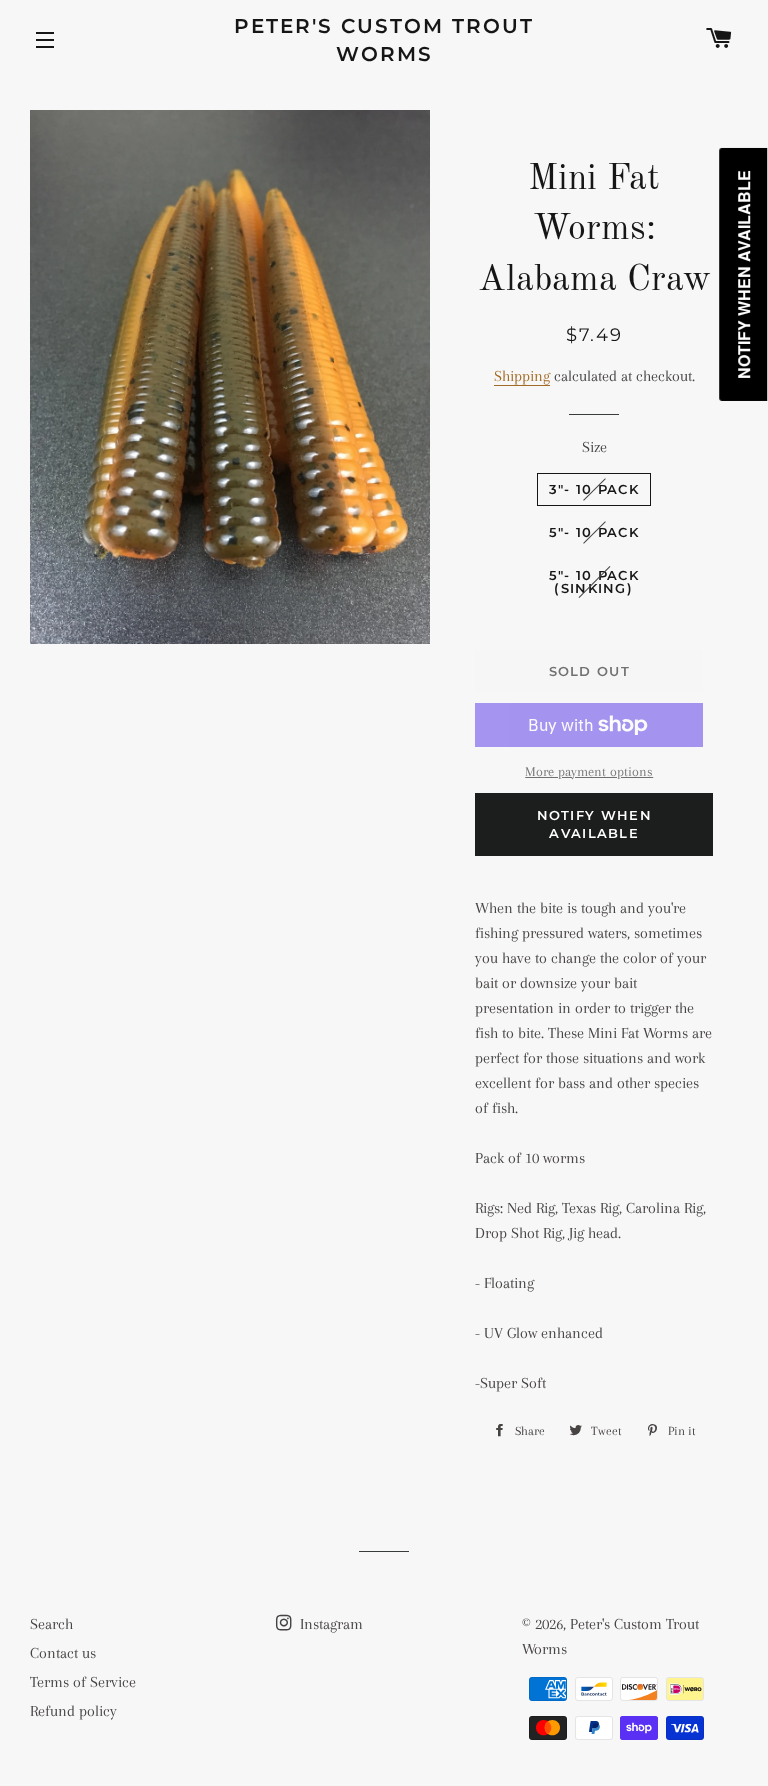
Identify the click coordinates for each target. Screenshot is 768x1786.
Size (594, 447)
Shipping (522, 376)
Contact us (63, 1653)
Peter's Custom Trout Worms (384, 40)
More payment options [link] (589, 771)
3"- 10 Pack (594, 489)
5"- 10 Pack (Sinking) (594, 581)
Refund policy (73, 1711)
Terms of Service (83, 1682)
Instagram (329, 1624)
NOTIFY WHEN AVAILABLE (594, 824)
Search (51, 1624)
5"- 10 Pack (594, 532)
